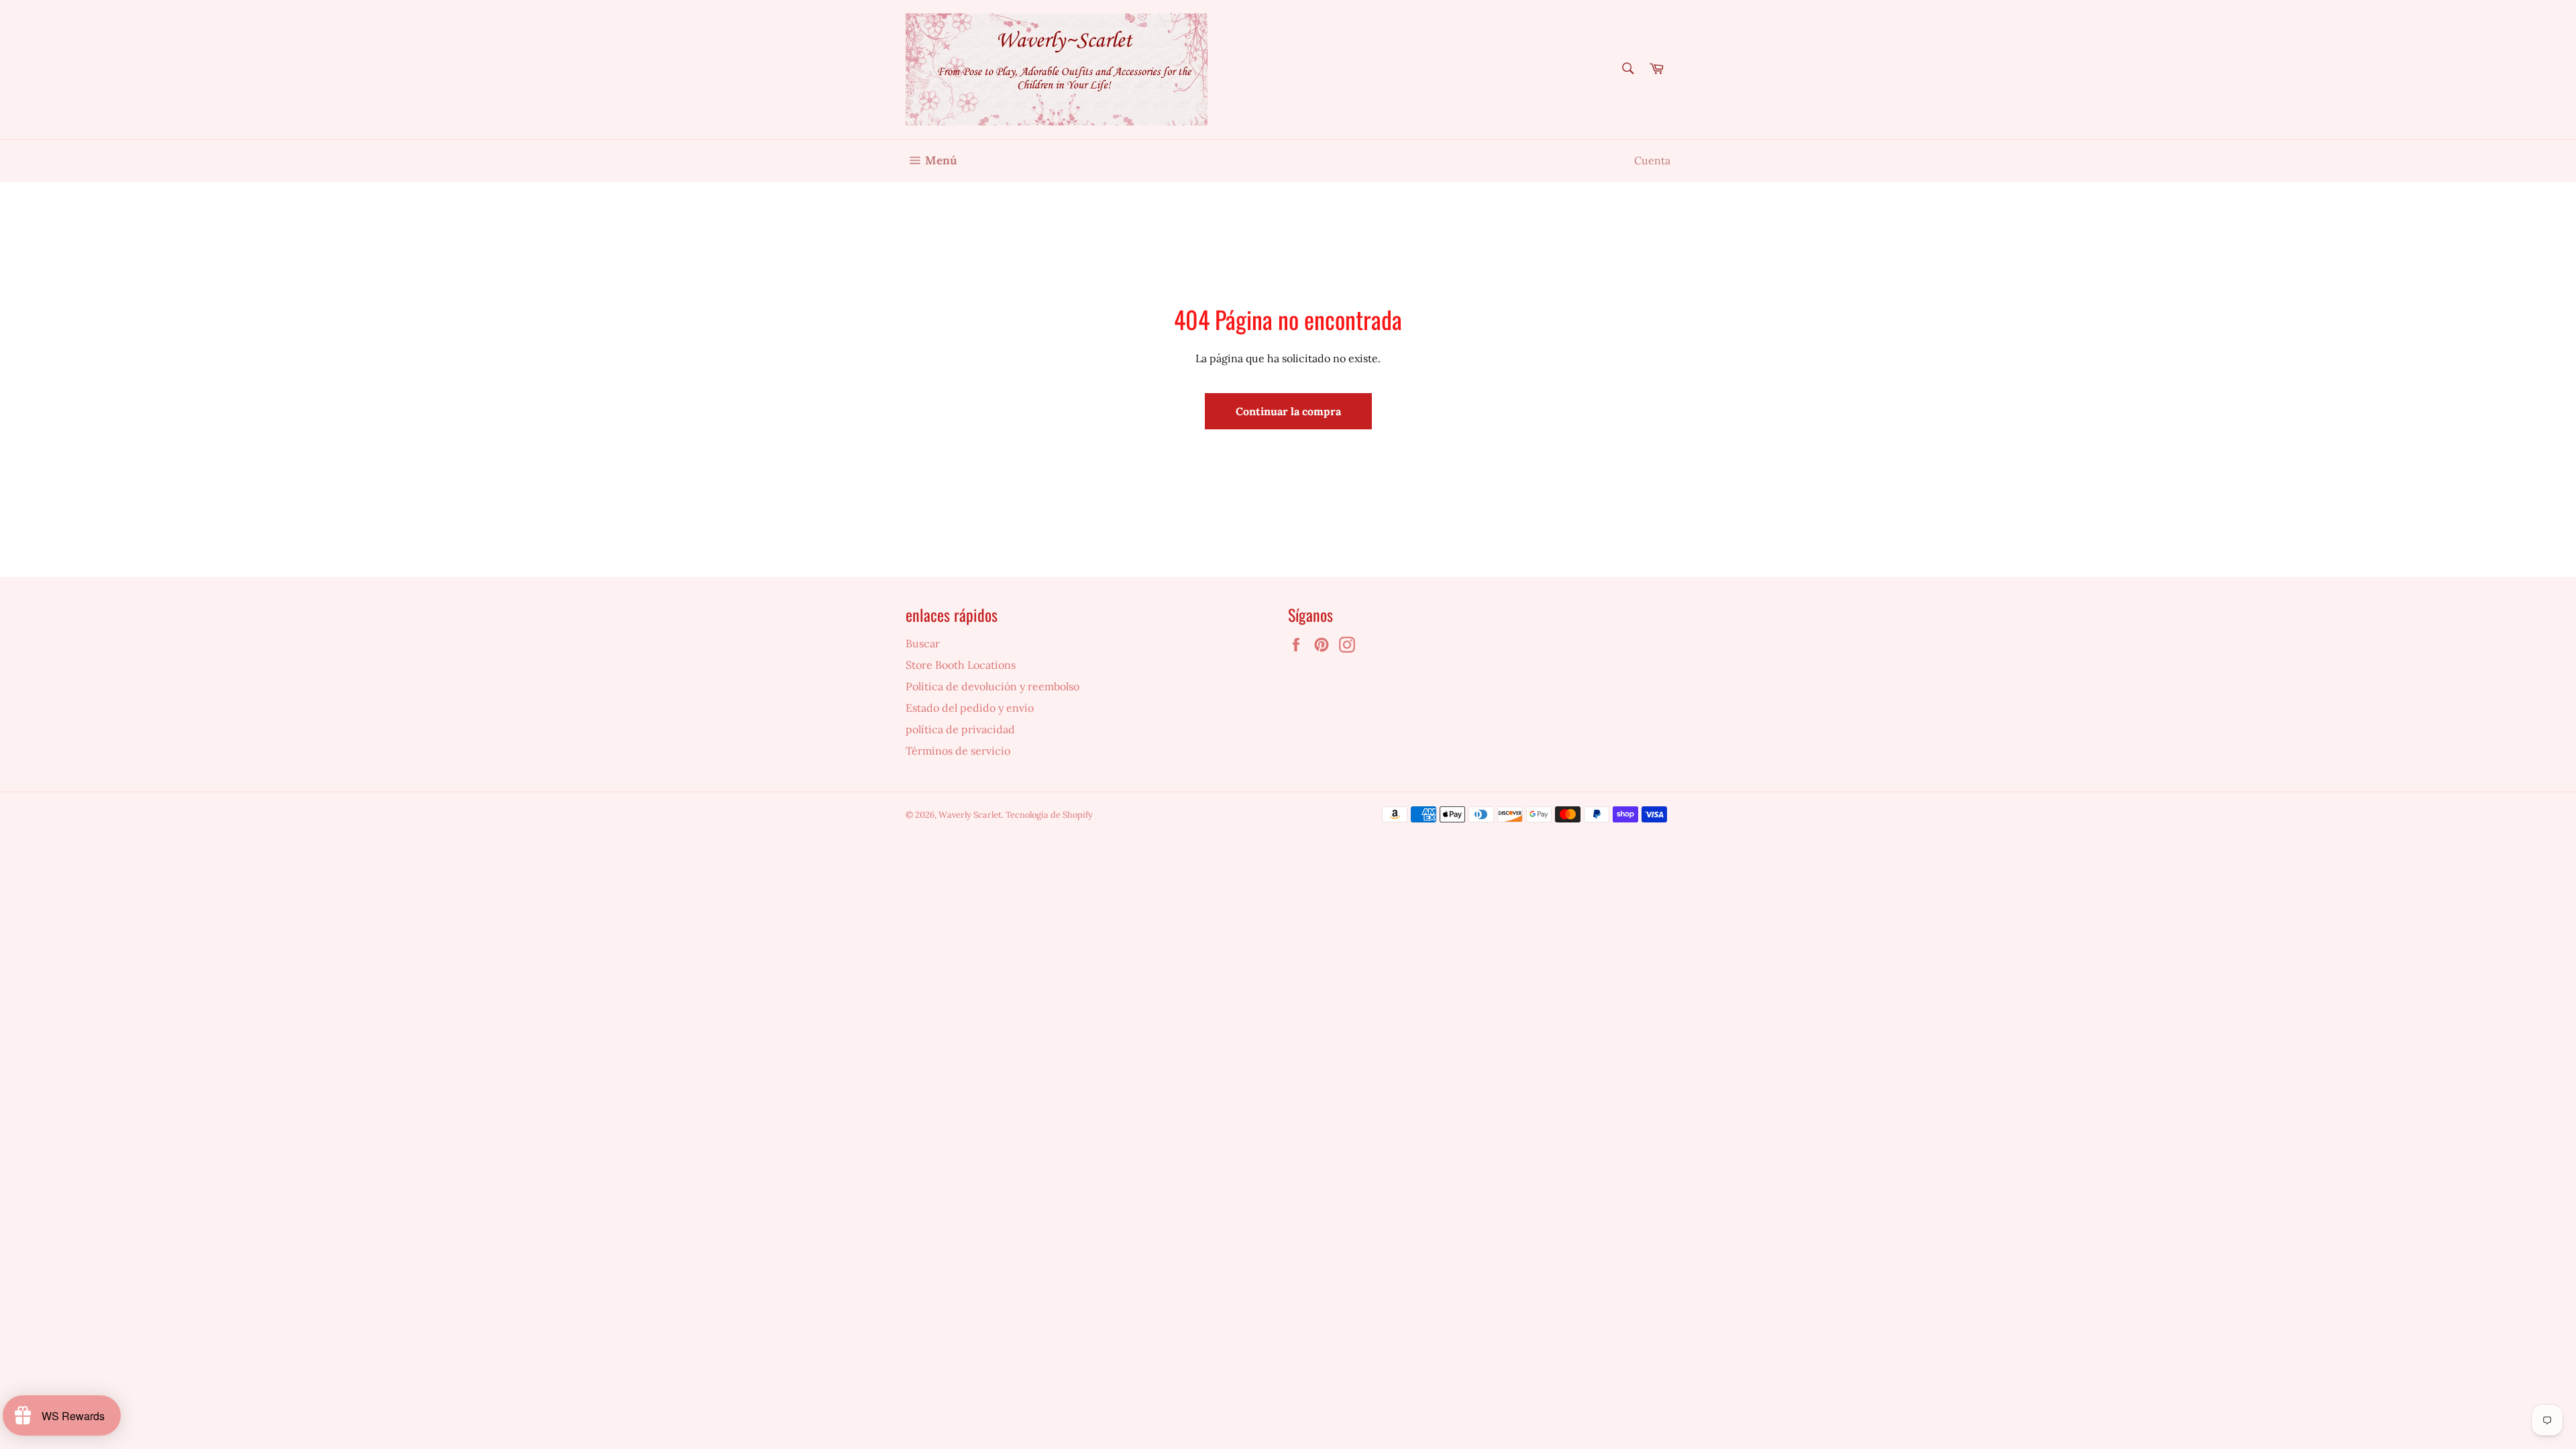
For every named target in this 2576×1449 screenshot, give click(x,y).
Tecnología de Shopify (1049, 815)
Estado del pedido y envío (970, 708)
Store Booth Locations (961, 665)
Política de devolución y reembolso (992, 686)
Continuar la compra (1288, 411)
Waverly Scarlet (970, 815)
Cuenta (1652, 160)
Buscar (923, 643)
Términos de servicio (958, 751)
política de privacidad (960, 729)
